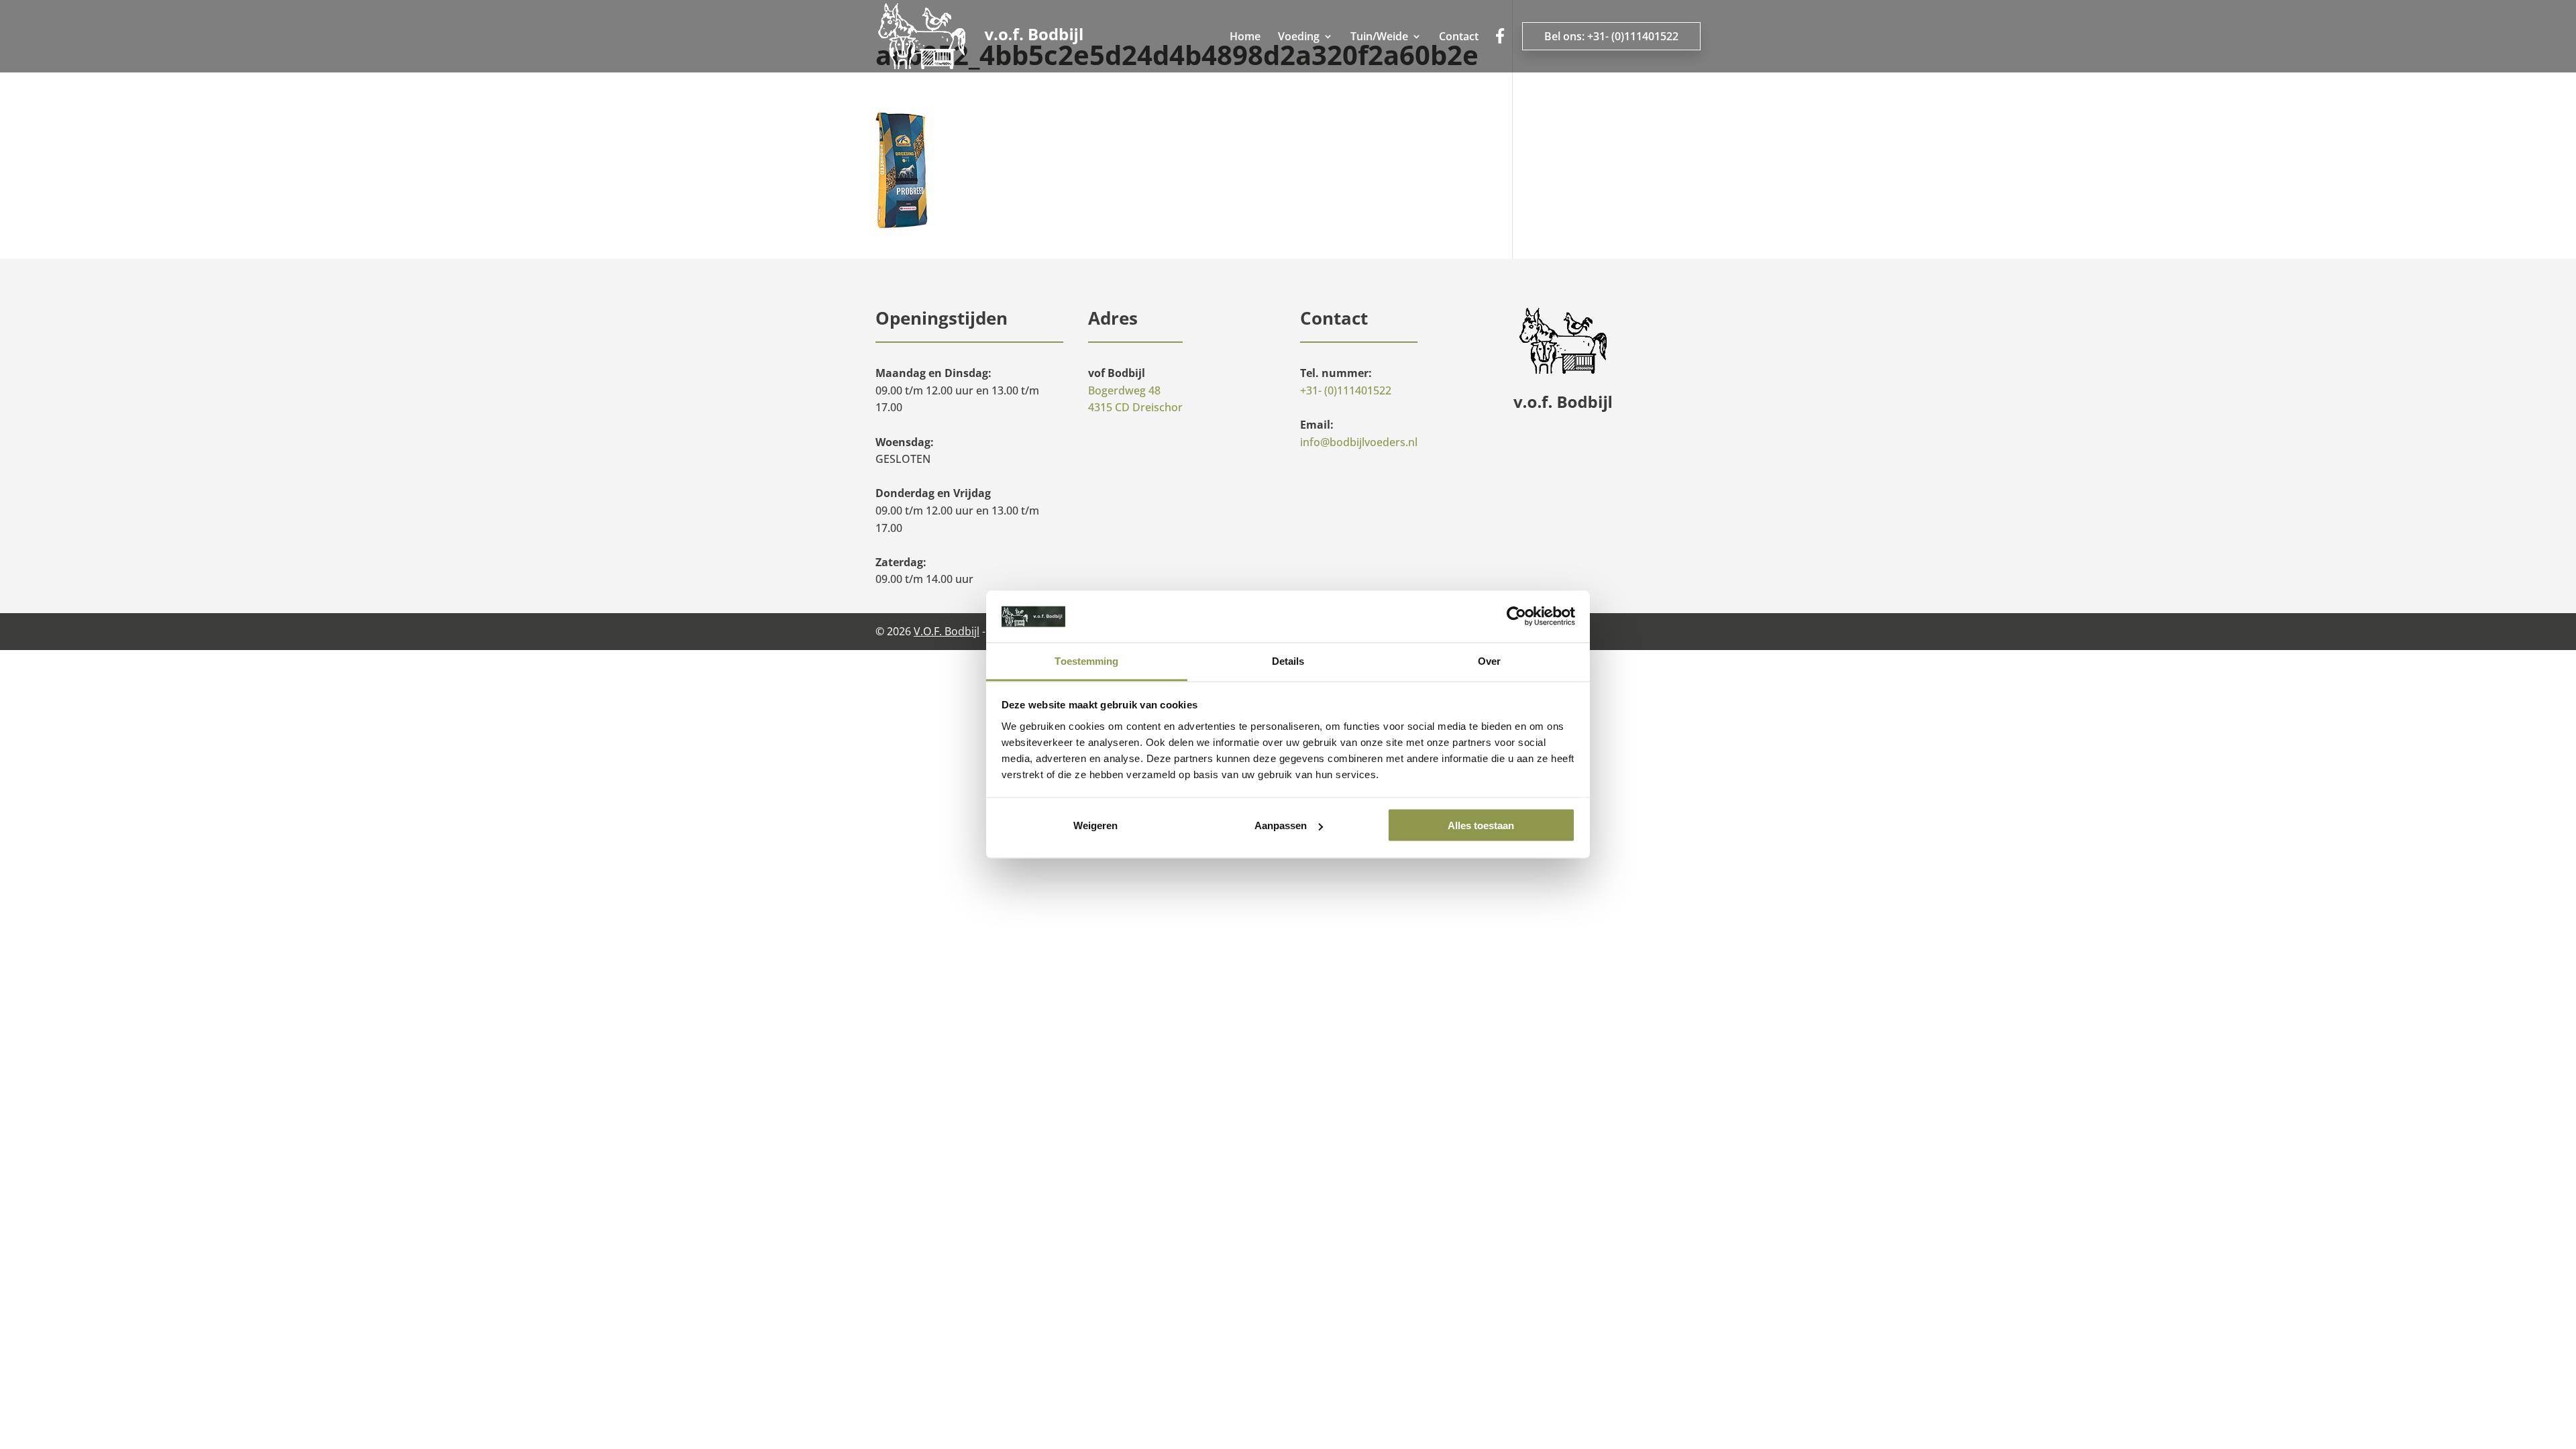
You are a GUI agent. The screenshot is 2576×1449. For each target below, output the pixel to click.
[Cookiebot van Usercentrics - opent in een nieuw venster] (1516, 616)
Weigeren (1095, 825)
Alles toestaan (1481, 825)
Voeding (1299, 38)
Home (1245, 38)
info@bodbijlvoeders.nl (1359, 442)
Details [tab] (1288, 660)
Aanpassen (1281, 825)
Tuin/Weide (1379, 38)
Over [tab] (1489, 660)
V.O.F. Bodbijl (947, 631)
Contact (1459, 38)
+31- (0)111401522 (1346, 390)
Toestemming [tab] (1086, 660)
